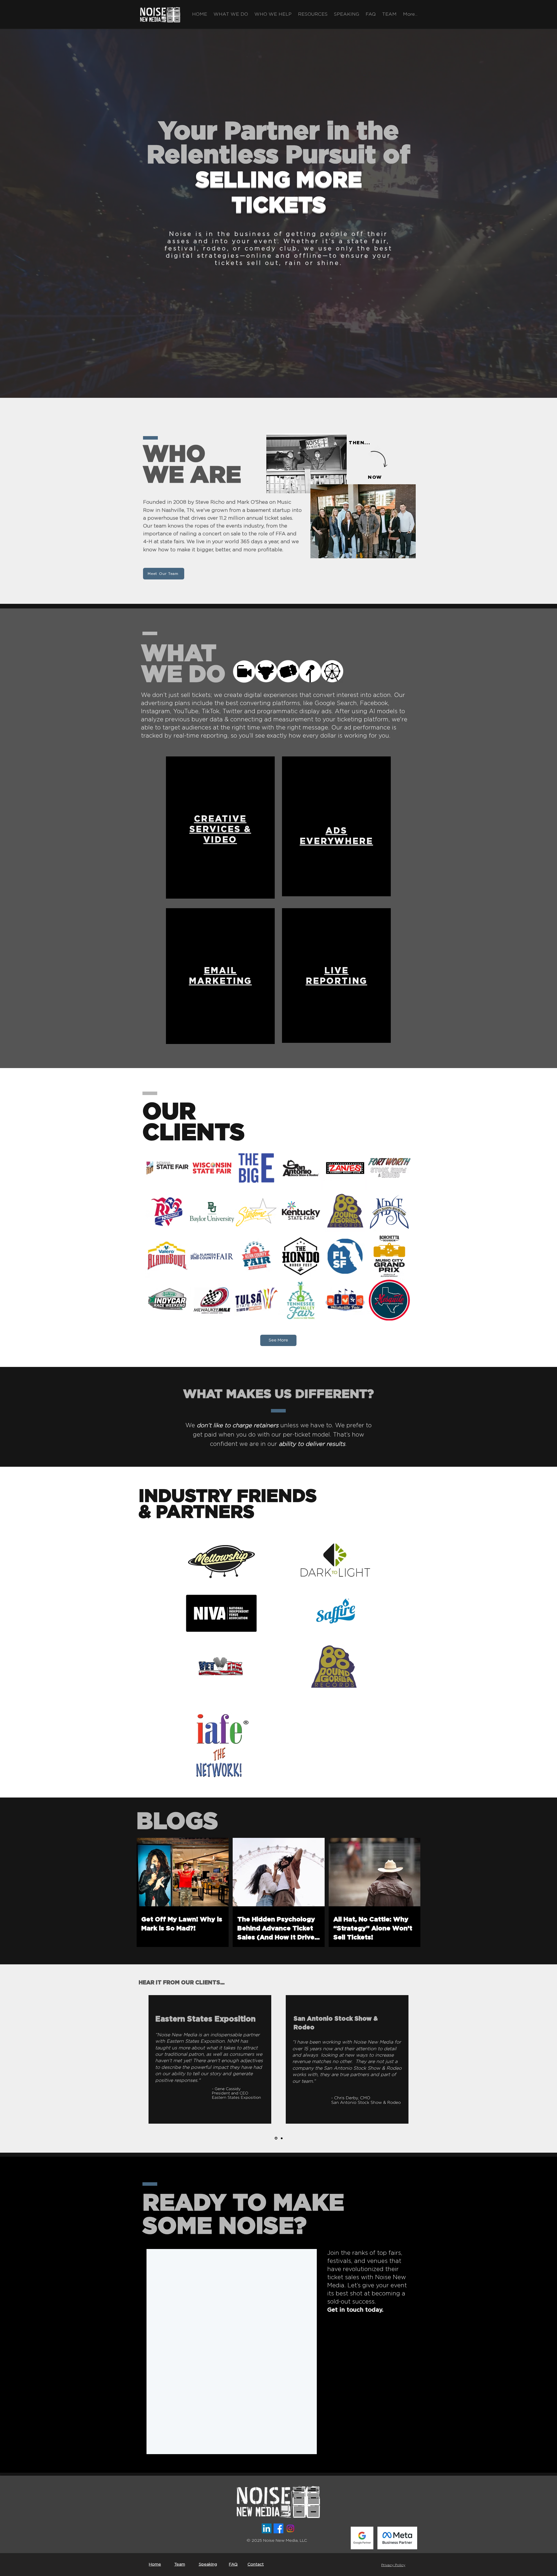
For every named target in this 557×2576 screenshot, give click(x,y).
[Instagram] (290, 2528)
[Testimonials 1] (276, 2138)
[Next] (540, 2059)
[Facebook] (278, 2528)
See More (278, 1340)
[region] (220, 828)
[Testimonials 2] (282, 2138)
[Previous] (17, 2059)
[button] (231, 14)
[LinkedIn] (267, 2528)
